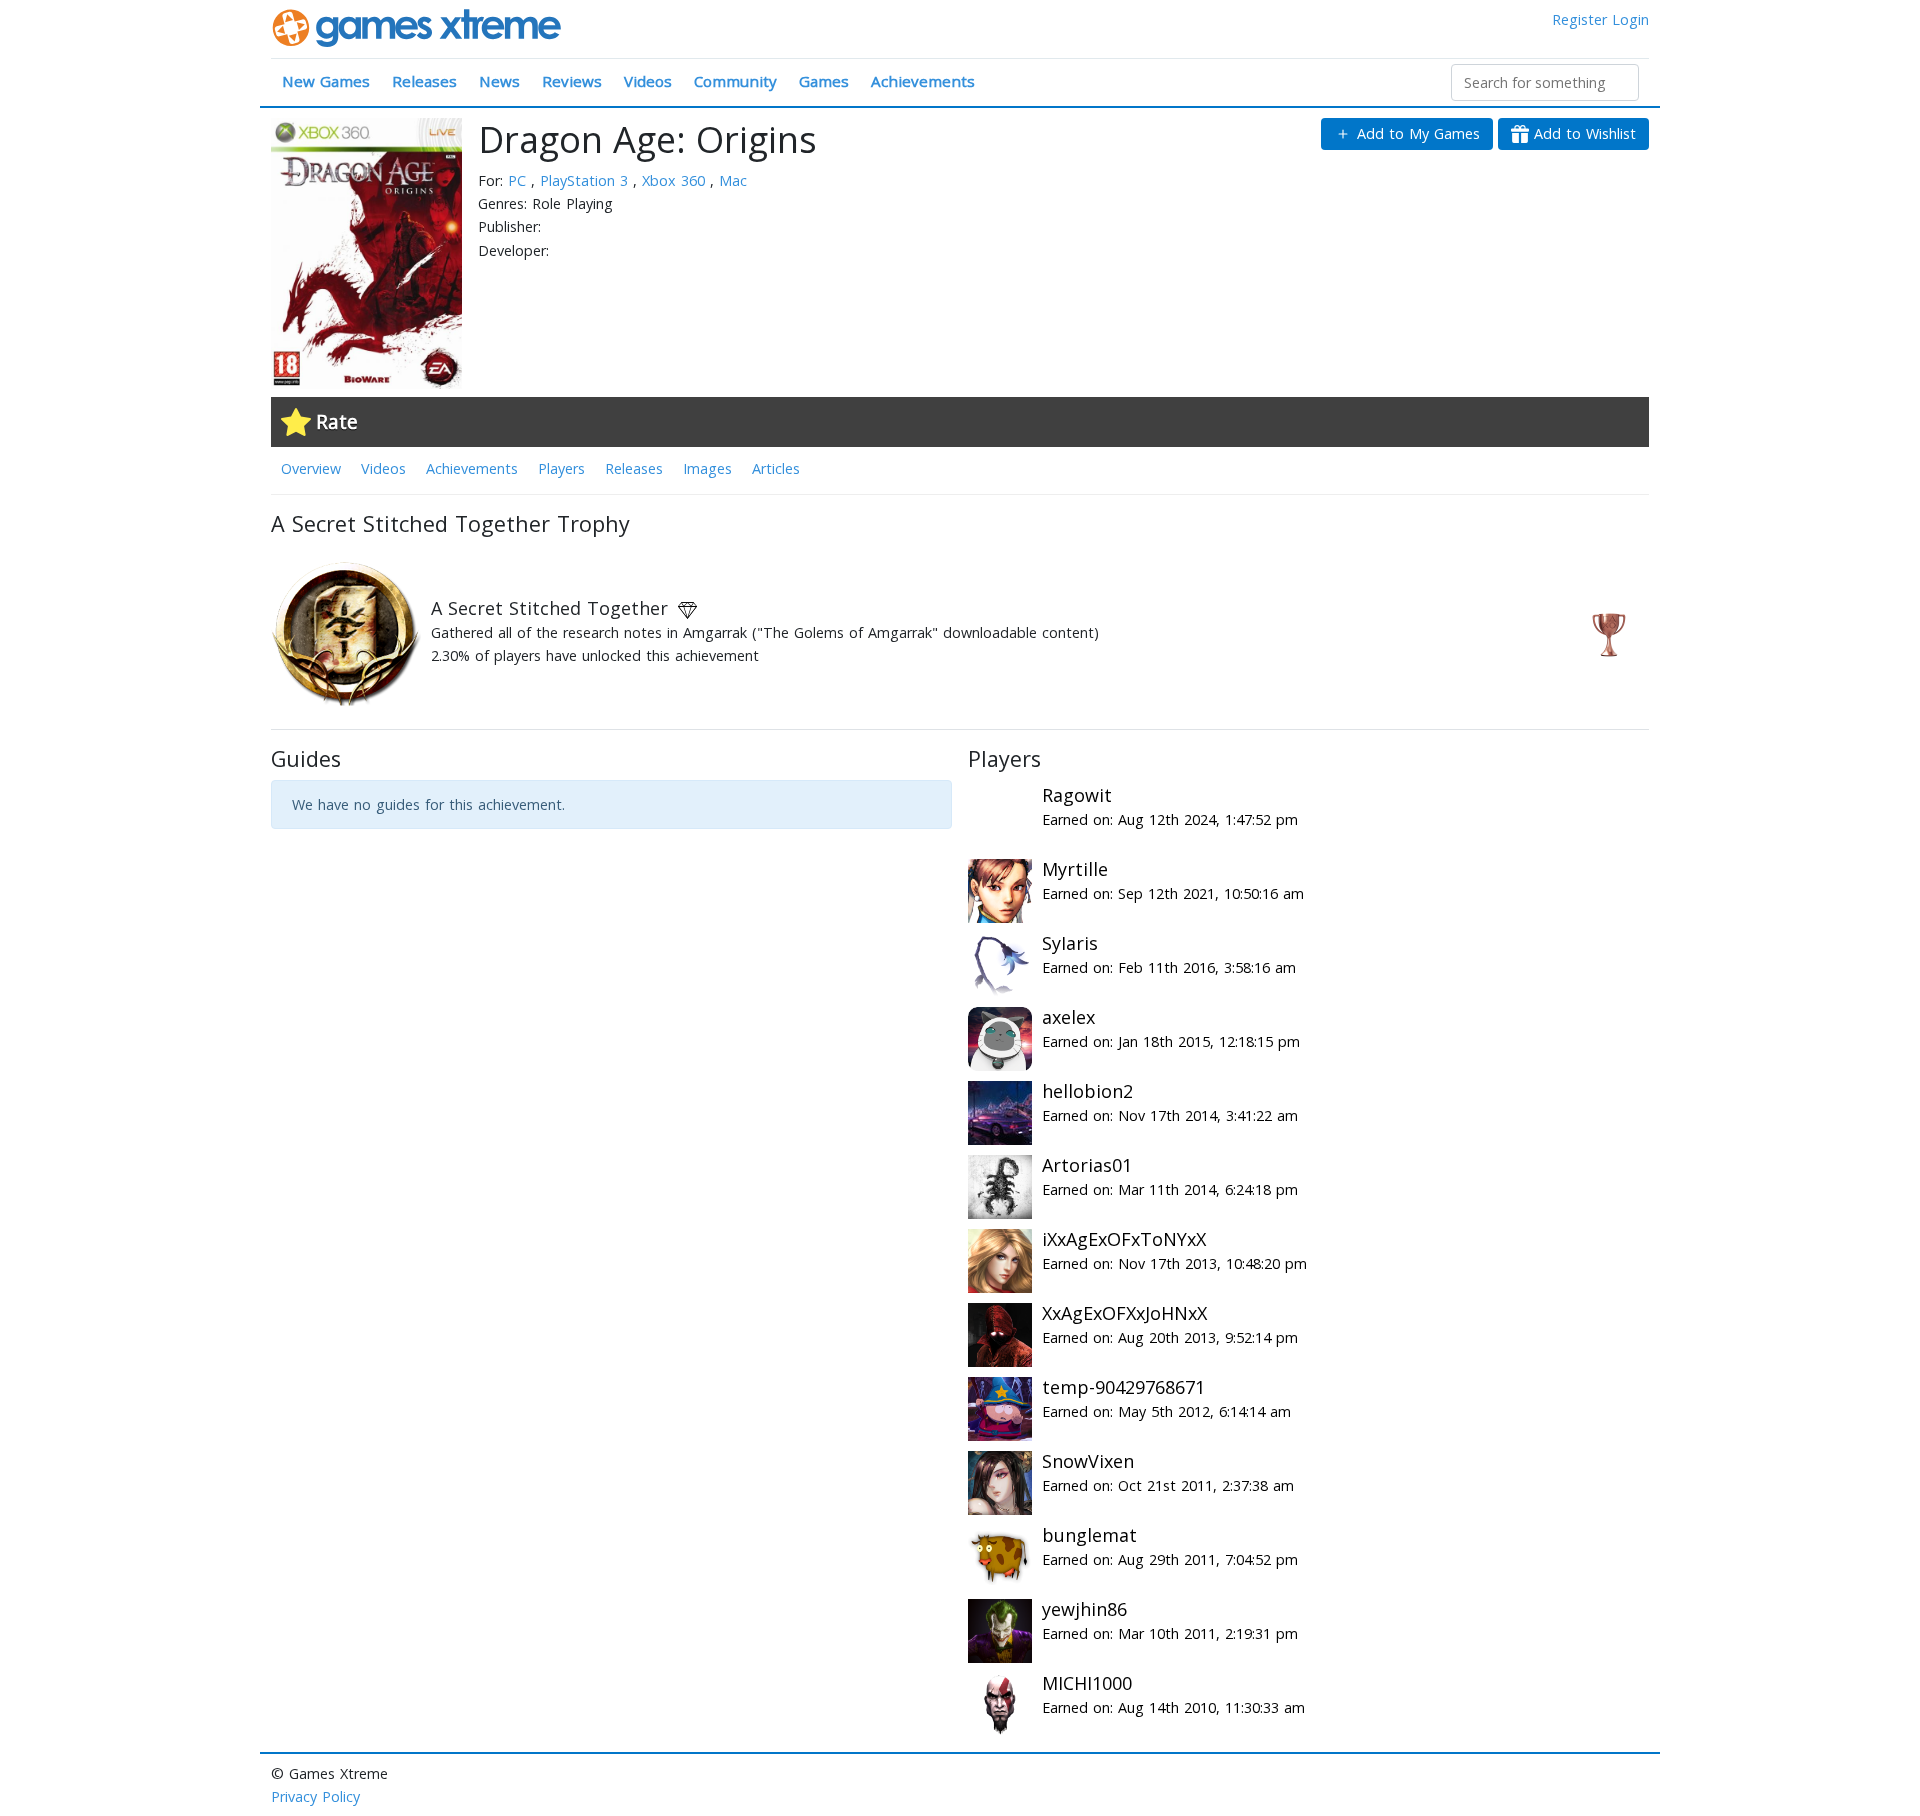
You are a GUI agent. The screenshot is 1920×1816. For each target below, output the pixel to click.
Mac (733, 180)
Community (735, 81)
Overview (311, 468)
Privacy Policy (315, 1796)
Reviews (572, 81)
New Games (326, 81)
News (499, 81)
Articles (776, 468)
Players (561, 468)
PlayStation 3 (586, 180)
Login (1630, 19)
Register (1579, 19)
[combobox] (1545, 82)
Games (824, 81)
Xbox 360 (676, 180)
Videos (648, 81)
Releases (424, 81)
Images (707, 468)
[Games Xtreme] (418, 26)
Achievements (923, 81)
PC (519, 180)
